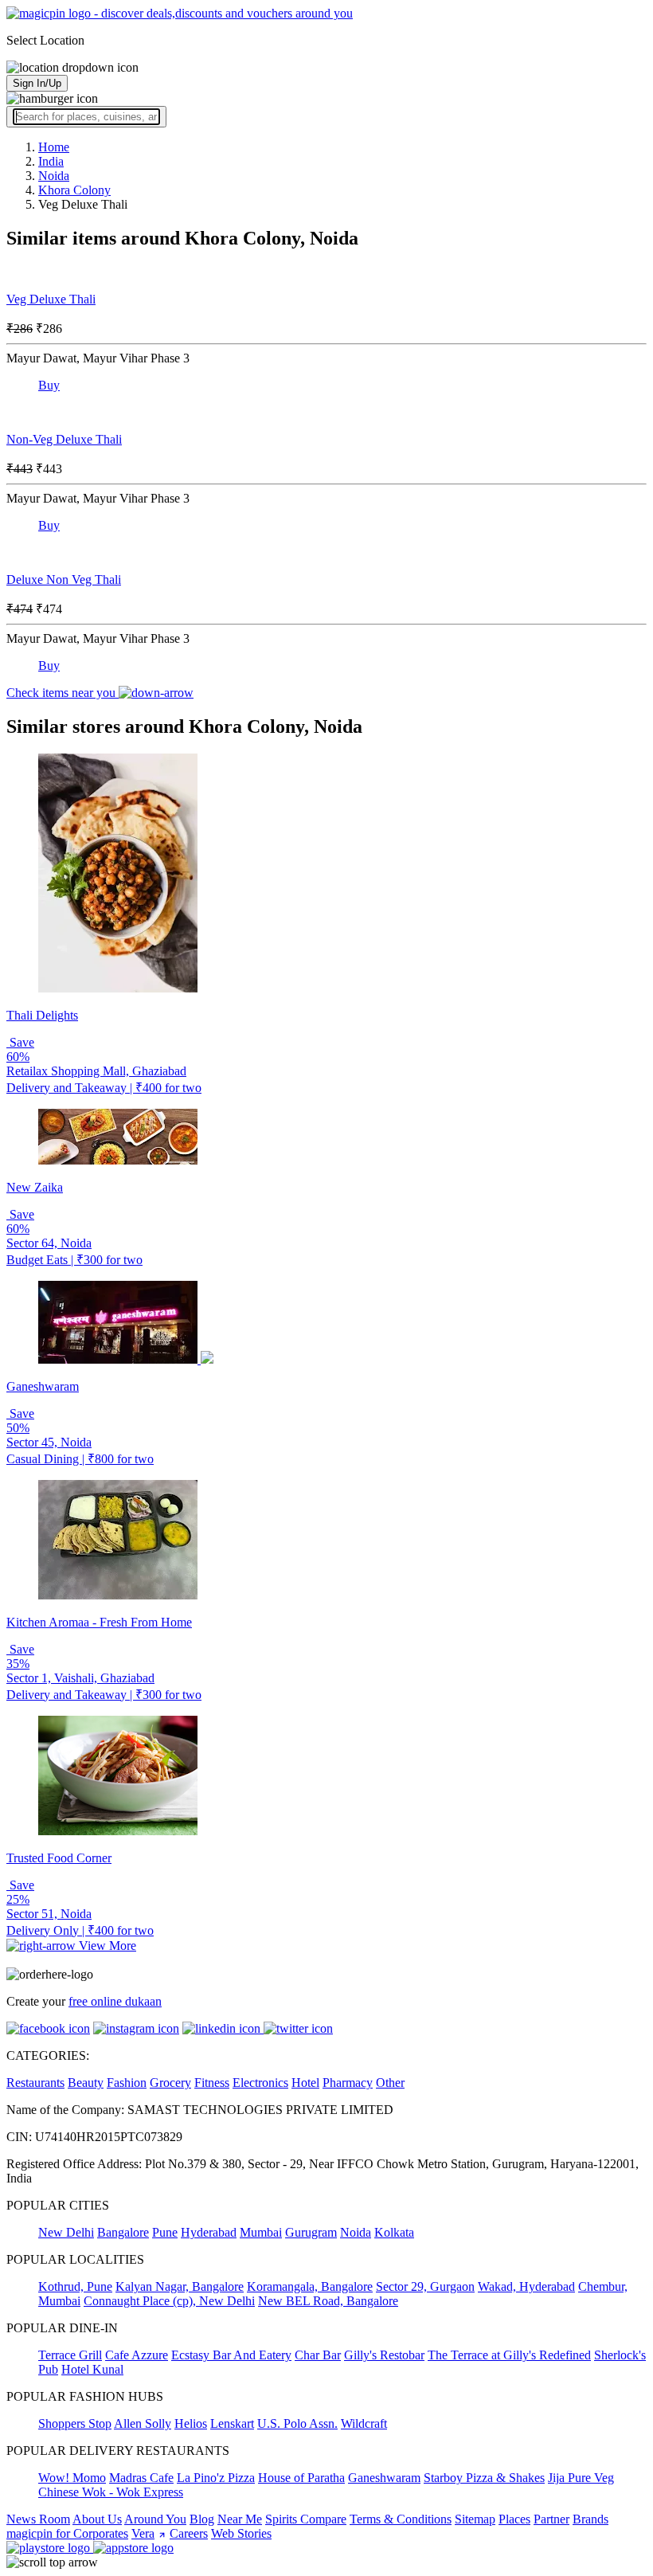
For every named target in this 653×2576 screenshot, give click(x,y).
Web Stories (241, 2533)
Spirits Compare (306, 2519)
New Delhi (66, 2232)
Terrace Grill (70, 2355)
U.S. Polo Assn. (297, 2423)
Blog (202, 2519)
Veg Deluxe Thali (51, 299)
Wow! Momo (72, 2478)
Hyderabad (209, 2232)
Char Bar (318, 2355)
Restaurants (35, 2083)
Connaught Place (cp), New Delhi (169, 2301)
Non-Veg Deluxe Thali (64, 439)
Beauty (86, 2083)
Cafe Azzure (137, 2355)
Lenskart (232, 2423)
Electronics (260, 2083)
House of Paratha (301, 2478)
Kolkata (394, 2232)
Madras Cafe (141, 2478)
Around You (155, 2519)
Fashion (127, 2083)
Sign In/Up (37, 83)
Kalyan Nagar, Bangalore (180, 2286)
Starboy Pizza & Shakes (484, 2478)
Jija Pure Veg (581, 2478)
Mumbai (261, 2232)
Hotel (305, 2083)
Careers (189, 2533)
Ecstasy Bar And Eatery (231, 2355)
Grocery (170, 2083)
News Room (38, 2519)
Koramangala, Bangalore (310, 2286)
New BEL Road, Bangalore (328, 2301)
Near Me (240, 2519)
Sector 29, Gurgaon (425, 2286)
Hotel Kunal (92, 2369)
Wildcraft (364, 2423)
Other (390, 2083)
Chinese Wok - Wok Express (111, 2492)
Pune (165, 2232)
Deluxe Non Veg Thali (64, 579)
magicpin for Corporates (67, 2533)
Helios (191, 2423)
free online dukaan (115, 2001)
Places (514, 2519)
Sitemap (475, 2519)
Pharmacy (348, 2083)
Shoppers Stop (75, 2423)
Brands (590, 2519)
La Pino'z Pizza (216, 2478)
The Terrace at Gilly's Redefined (509, 2355)
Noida (356, 2232)
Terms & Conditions (401, 2519)
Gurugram (311, 2232)
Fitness (212, 2083)
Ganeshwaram (384, 2478)
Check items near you (63, 693)
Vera (143, 2533)
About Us (97, 2519)
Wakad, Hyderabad (526, 2286)
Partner (551, 2519)
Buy (49, 385)
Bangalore (123, 2232)
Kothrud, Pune (75, 2286)
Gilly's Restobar (384, 2355)
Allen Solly (143, 2423)
